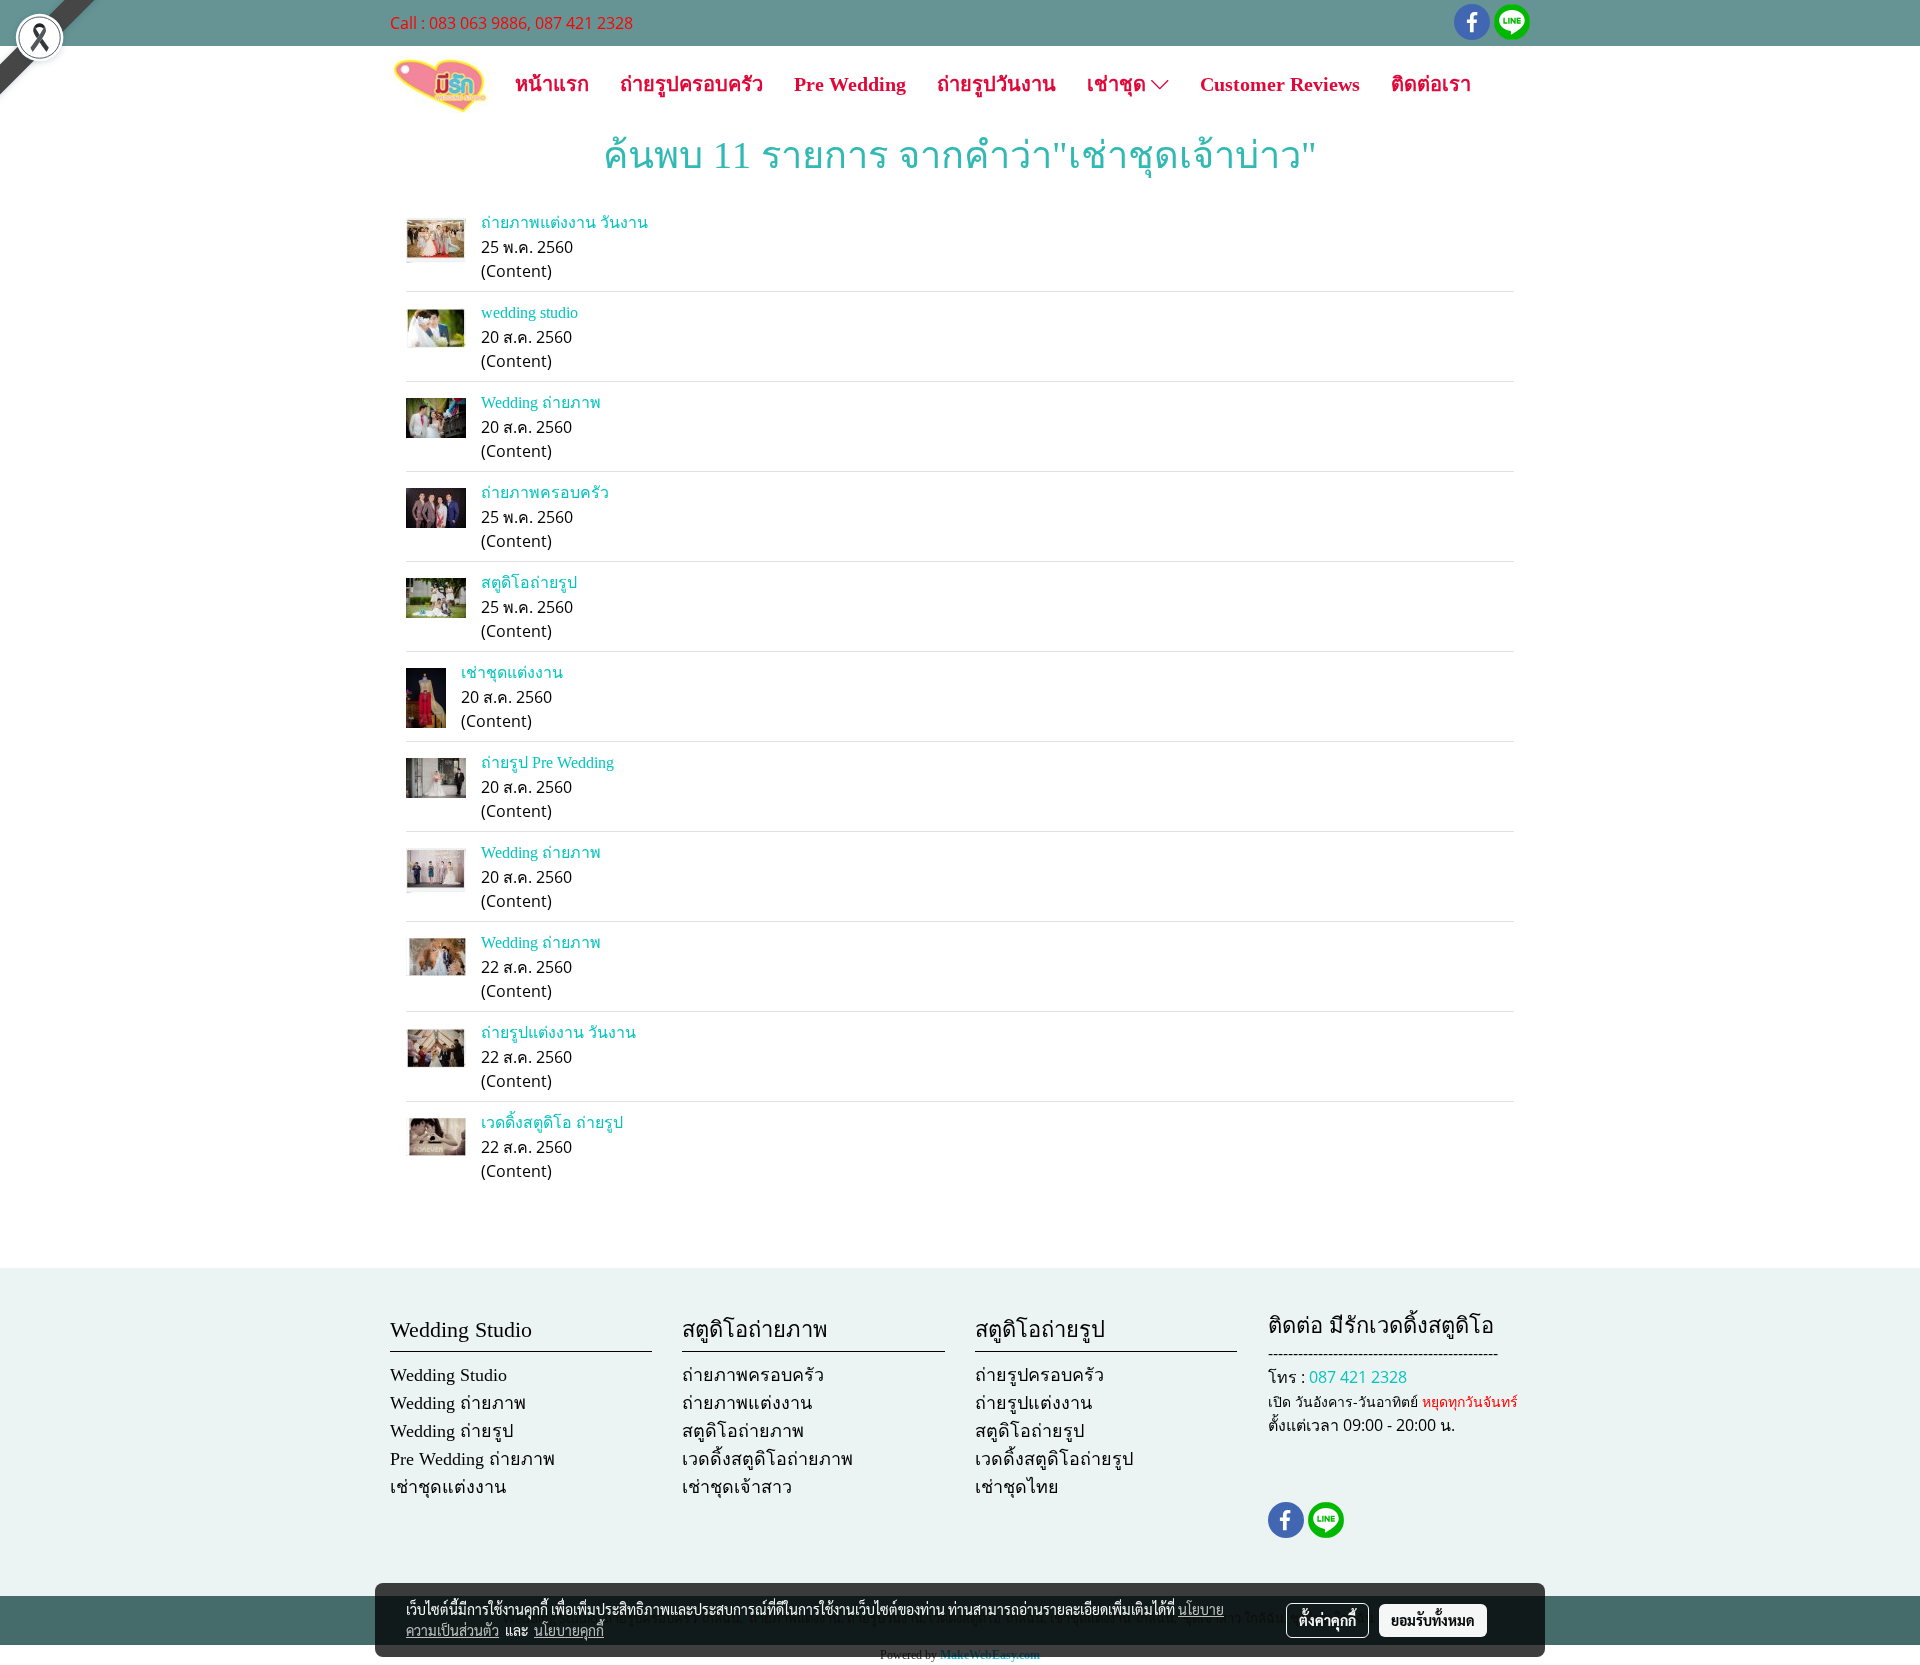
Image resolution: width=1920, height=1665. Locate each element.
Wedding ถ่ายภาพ (541, 402)
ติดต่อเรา (1431, 84)
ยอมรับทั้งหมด (1433, 1620)
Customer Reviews (1280, 84)
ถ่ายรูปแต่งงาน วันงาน (558, 1032)
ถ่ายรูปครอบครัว (691, 84)
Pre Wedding (850, 84)
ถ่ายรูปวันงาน (996, 84)
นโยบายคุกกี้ (569, 1630)
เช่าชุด (1119, 84)
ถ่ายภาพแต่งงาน (747, 1403)
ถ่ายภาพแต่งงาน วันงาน (564, 222)
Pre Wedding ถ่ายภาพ (472, 1459)
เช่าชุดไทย (1017, 1487)
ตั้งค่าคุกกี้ (1327, 1620)
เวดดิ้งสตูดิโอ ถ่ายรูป (552, 1122)
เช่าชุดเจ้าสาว (737, 1487)
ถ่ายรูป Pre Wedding (547, 762)
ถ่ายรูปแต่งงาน (1033, 1403)
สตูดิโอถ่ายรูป (529, 582)
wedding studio (529, 312)
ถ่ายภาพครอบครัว (545, 492)
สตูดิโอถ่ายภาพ (743, 1431)
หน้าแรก (552, 84)
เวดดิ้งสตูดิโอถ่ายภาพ (767, 1459)
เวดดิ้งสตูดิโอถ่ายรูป (1054, 1459)
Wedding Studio (448, 1375)
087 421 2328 (1358, 1377)
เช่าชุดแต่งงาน (512, 672)
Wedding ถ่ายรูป (451, 1431)
